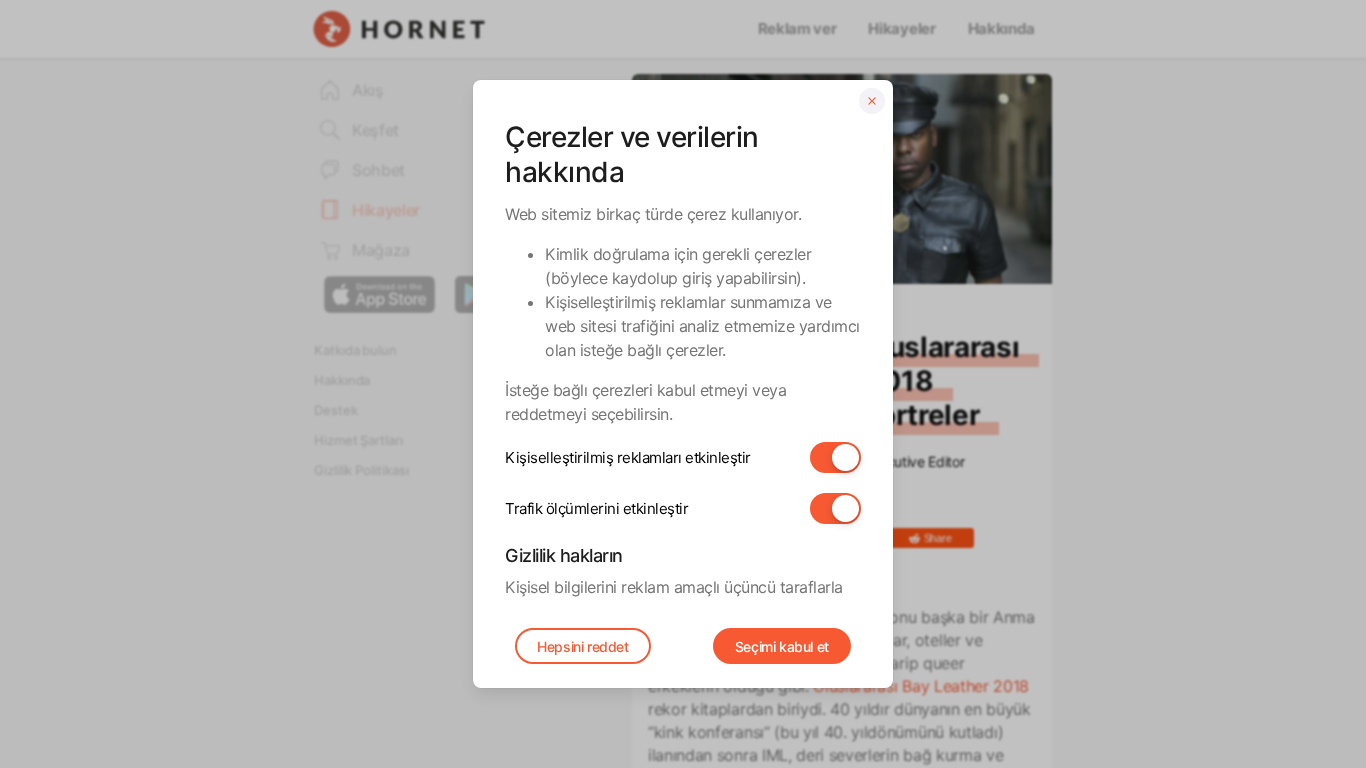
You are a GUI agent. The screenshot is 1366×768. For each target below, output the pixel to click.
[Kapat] (872, 101)
